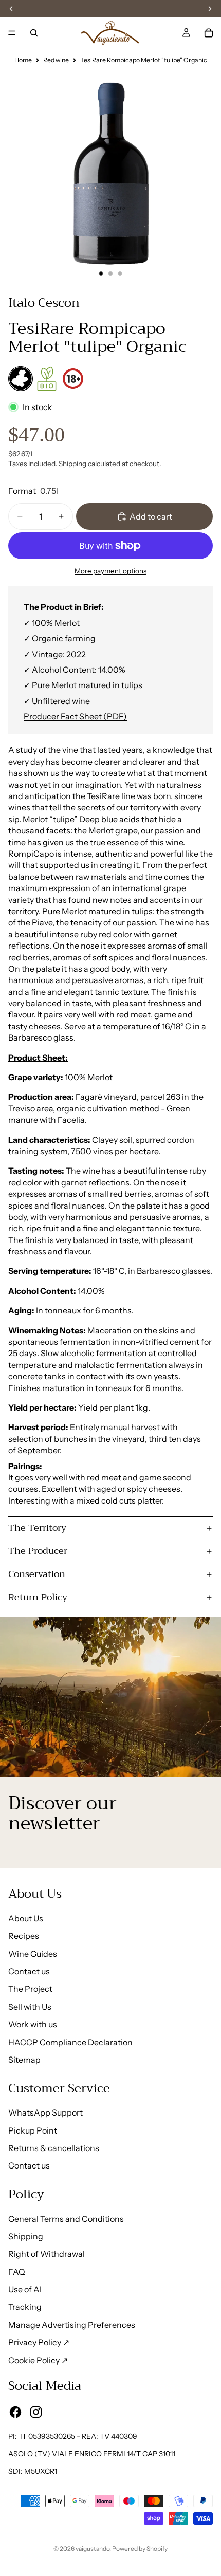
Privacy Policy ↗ (39, 2342)
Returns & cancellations (54, 2148)
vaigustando (93, 2549)
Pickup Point (33, 2130)
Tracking (25, 2307)
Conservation (37, 1574)
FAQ (17, 2272)
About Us (26, 1918)
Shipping (26, 2236)
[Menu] (12, 33)
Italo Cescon (44, 303)
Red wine (56, 60)
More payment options (110, 571)
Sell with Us (30, 2007)
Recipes (24, 1936)
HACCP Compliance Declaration (70, 2042)
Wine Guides (33, 1954)
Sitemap (24, 2060)
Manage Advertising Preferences (72, 2325)
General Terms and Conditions (66, 2219)
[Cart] (209, 33)
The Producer (38, 1551)
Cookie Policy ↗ (38, 2360)
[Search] (34, 33)
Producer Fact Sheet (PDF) (75, 716)
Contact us (29, 1971)
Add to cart (151, 516)
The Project (30, 1989)
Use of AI (25, 2289)
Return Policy (38, 1597)
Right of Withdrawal (47, 2254)
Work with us (33, 2024)
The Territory (37, 1528)
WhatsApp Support (45, 2112)
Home (23, 60)
